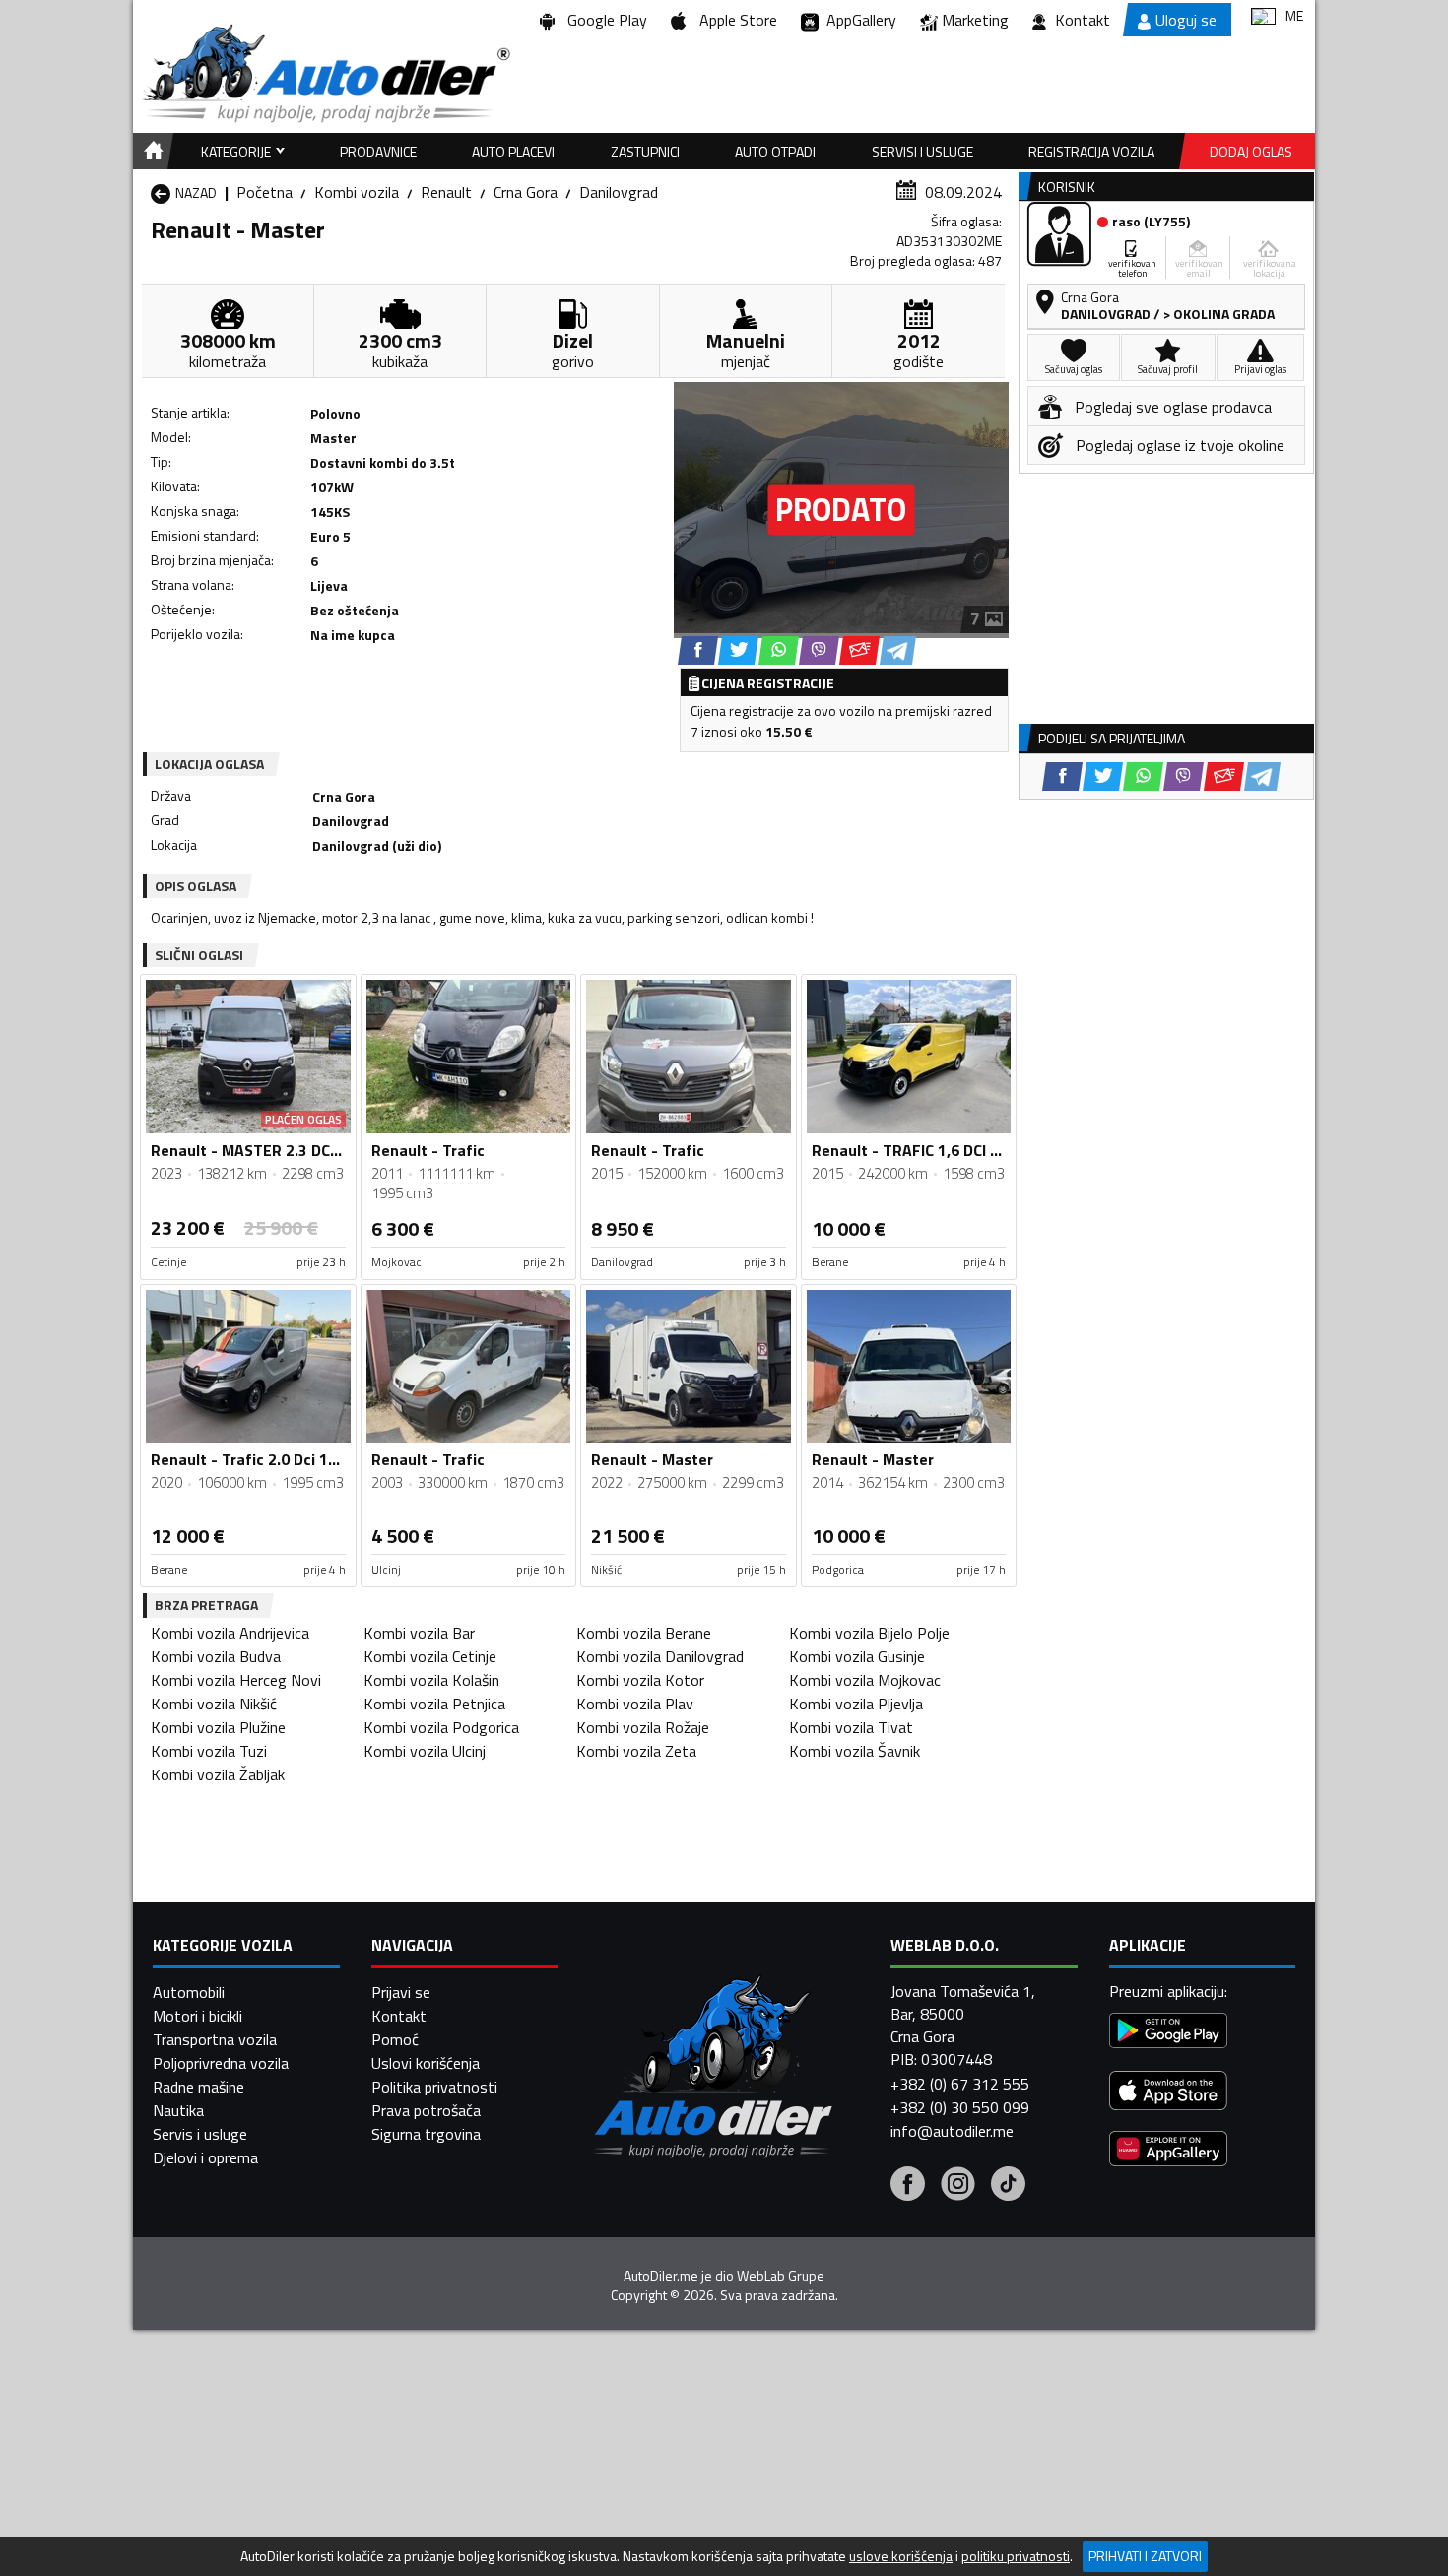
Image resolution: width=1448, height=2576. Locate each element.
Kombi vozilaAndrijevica (230, 1633)
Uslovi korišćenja (426, 2063)
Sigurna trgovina (426, 2134)
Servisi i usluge (922, 151)
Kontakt (1083, 20)
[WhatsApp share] (779, 650)
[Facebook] (908, 2186)
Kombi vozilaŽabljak (218, 1774)
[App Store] (1168, 2093)
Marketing (975, 20)
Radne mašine (198, 2087)
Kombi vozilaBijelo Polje (869, 1633)
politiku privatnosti (1016, 2556)
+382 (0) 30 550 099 (960, 2107)
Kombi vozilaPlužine (218, 1727)
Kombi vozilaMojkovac (865, 1680)
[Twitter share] (738, 650)
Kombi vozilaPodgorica (441, 1727)
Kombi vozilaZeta (636, 1751)
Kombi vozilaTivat (851, 1727)
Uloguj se (1186, 20)
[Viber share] (819, 650)
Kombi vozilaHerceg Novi (236, 1680)
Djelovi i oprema (205, 2157)
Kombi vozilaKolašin (431, 1680)
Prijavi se (401, 1992)
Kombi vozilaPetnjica (434, 1704)
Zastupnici (645, 151)
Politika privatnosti (434, 2087)
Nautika (178, 2110)
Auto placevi (513, 151)
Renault (446, 192)
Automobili (189, 1992)
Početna (264, 192)
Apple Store (734, 20)
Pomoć (395, 2039)
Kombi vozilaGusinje (857, 1656)
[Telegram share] (898, 650)
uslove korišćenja (901, 2556)
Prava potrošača (426, 2110)
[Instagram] (958, 2186)
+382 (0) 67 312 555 (960, 2084)
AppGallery (857, 20)
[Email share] (859, 650)
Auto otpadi (775, 151)
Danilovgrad (619, 192)
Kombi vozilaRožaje (643, 1727)
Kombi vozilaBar (419, 1633)
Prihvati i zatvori (1145, 2556)
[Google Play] (1168, 2033)
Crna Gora (526, 192)
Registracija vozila (1091, 151)
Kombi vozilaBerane (644, 1633)
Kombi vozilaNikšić (214, 1704)
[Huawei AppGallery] (1168, 2151)
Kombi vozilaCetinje (430, 1656)
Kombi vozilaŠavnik (855, 1751)
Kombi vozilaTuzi (209, 1751)
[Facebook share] (698, 650)
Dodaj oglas (1251, 151)
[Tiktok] (1008, 2186)
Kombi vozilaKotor (640, 1680)
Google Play (603, 20)
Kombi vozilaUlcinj (425, 1751)
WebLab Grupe (781, 2276)
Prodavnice (378, 151)
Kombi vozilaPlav (635, 1704)
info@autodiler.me (952, 2131)
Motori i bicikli (197, 2016)
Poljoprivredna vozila (221, 2063)
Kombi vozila (357, 192)
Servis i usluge (200, 2134)
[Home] (150, 151)
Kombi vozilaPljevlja (856, 1704)
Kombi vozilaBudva (216, 1656)
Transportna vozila (215, 2039)
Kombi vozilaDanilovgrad (660, 1656)
